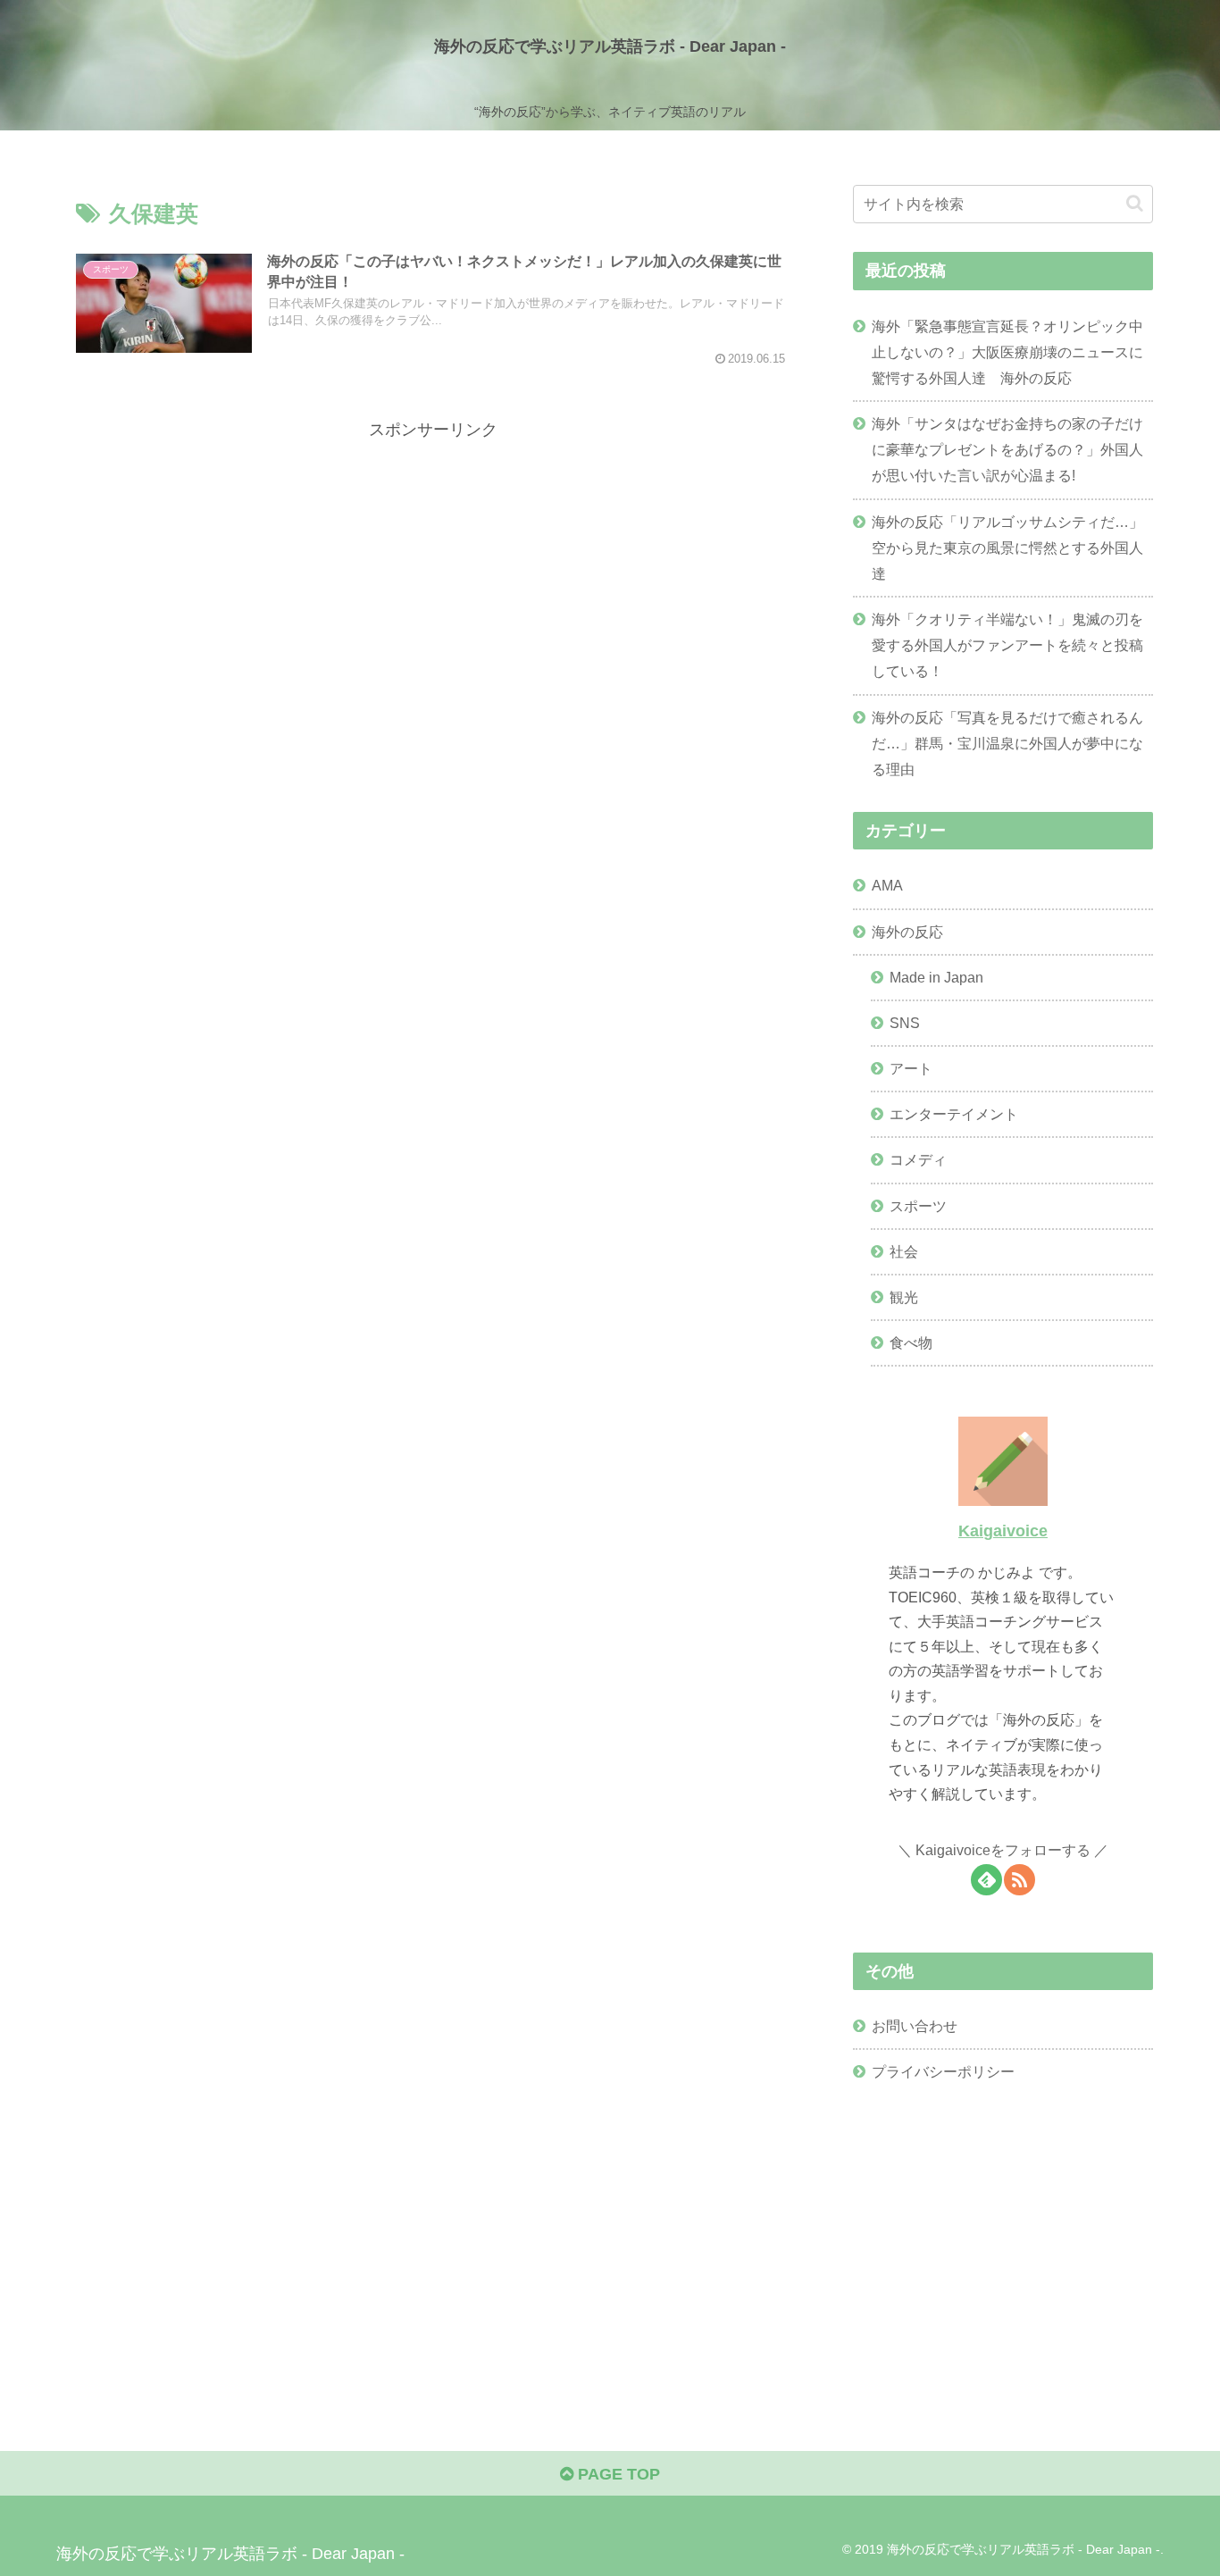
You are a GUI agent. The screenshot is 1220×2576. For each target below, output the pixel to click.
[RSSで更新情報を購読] (1019, 1880)
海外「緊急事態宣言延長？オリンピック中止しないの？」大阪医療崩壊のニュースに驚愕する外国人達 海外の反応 (1007, 352)
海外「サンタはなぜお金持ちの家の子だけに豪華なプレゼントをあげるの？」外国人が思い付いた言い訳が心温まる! (1007, 449)
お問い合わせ (915, 2026)
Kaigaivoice (1003, 1531)
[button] (1135, 203)
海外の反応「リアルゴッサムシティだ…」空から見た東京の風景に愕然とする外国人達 (1007, 548)
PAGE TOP (617, 2474)
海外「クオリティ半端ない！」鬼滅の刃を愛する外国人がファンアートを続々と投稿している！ (1007, 645)
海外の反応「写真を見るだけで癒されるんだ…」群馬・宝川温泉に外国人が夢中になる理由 (1007, 743)
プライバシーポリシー (943, 2071)
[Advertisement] (433, 569)
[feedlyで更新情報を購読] (986, 1880)
